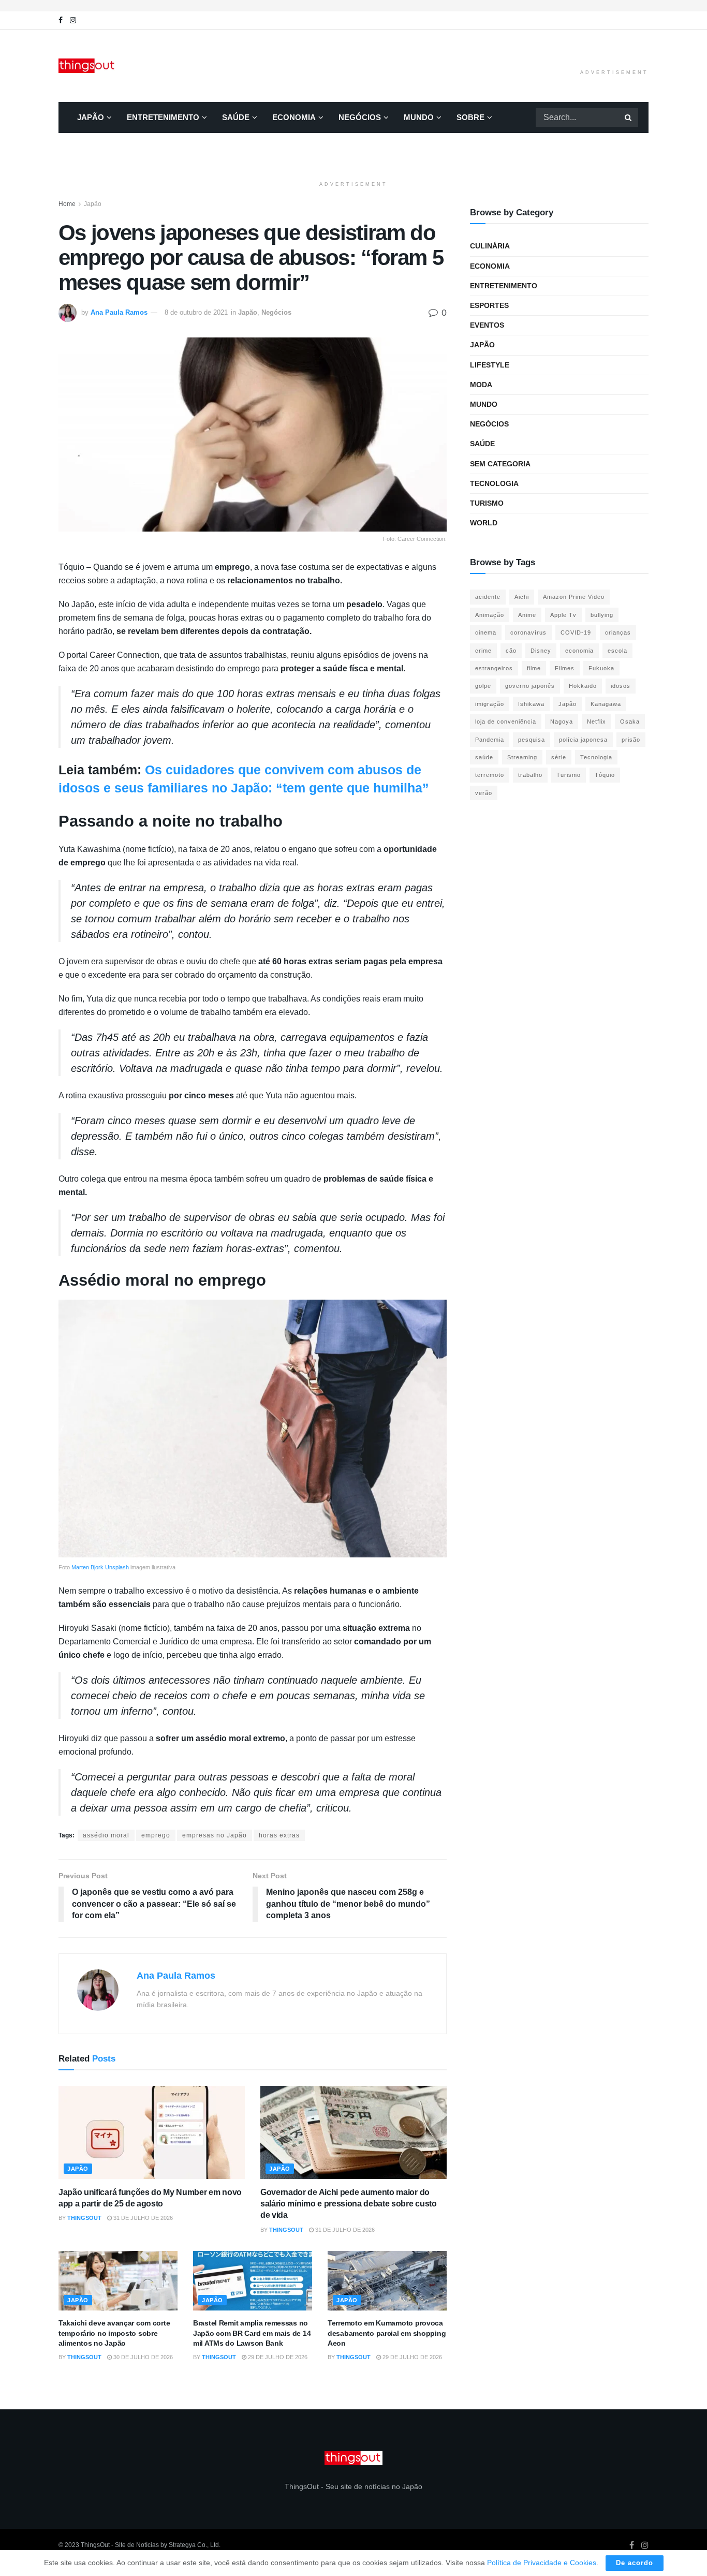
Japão (91, 117)
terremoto (490, 775)
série (559, 757)
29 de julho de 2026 (277, 2357)
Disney (541, 651)
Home (67, 204)
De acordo (635, 2563)
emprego (156, 1835)
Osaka (630, 722)
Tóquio (605, 775)
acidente (488, 597)
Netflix (596, 722)
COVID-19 (576, 632)
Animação (490, 615)
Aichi (522, 597)
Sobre (470, 117)
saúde (484, 757)
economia (579, 651)
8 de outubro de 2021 (196, 312)
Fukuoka (601, 668)
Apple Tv (563, 615)
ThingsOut (84, 2218)
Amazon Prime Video (574, 597)
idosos (621, 686)
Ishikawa (531, 704)
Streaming (522, 757)
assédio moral (106, 1835)
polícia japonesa (583, 740)
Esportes (489, 305)
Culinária (490, 246)
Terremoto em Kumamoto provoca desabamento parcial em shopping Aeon (387, 2333)
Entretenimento (163, 117)
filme (534, 668)
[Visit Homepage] (87, 66)
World (484, 523)
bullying (602, 615)
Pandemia (490, 740)
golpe (483, 686)
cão (511, 651)
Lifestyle (490, 365)
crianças (618, 632)
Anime (527, 615)
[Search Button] (629, 117)
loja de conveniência (506, 722)
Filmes (565, 668)
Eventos (487, 325)
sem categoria (500, 464)
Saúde (236, 117)
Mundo (419, 117)
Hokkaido (583, 686)
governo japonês (530, 686)
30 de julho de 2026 (142, 2357)
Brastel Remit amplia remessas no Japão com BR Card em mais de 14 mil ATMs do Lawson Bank (252, 2333)
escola (617, 651)
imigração (490, 704)
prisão (631, 740)
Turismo (487, 503)
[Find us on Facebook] (61, 20)
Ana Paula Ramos (119, 312)
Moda (481, 385)
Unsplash (117, 1567)
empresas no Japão (215, 1835)
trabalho (530, 775)
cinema (486, 632)
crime (483, 651)
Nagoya (562, 722)
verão (484, 793)
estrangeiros (494, 668)
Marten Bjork (87, 1567)
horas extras (279, 1835)
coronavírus (528, 632)
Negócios (360, 117)
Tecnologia (494, 483)
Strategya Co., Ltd (194, 2545)
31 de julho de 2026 (142, 2218)
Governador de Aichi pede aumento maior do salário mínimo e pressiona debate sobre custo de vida (349, 2204)
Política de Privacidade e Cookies (542, 2563)
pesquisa (532, 740)
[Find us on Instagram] (73, 20)
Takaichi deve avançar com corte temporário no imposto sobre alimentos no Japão (114, 2333)
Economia (294, 117)
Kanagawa (606, 704)
